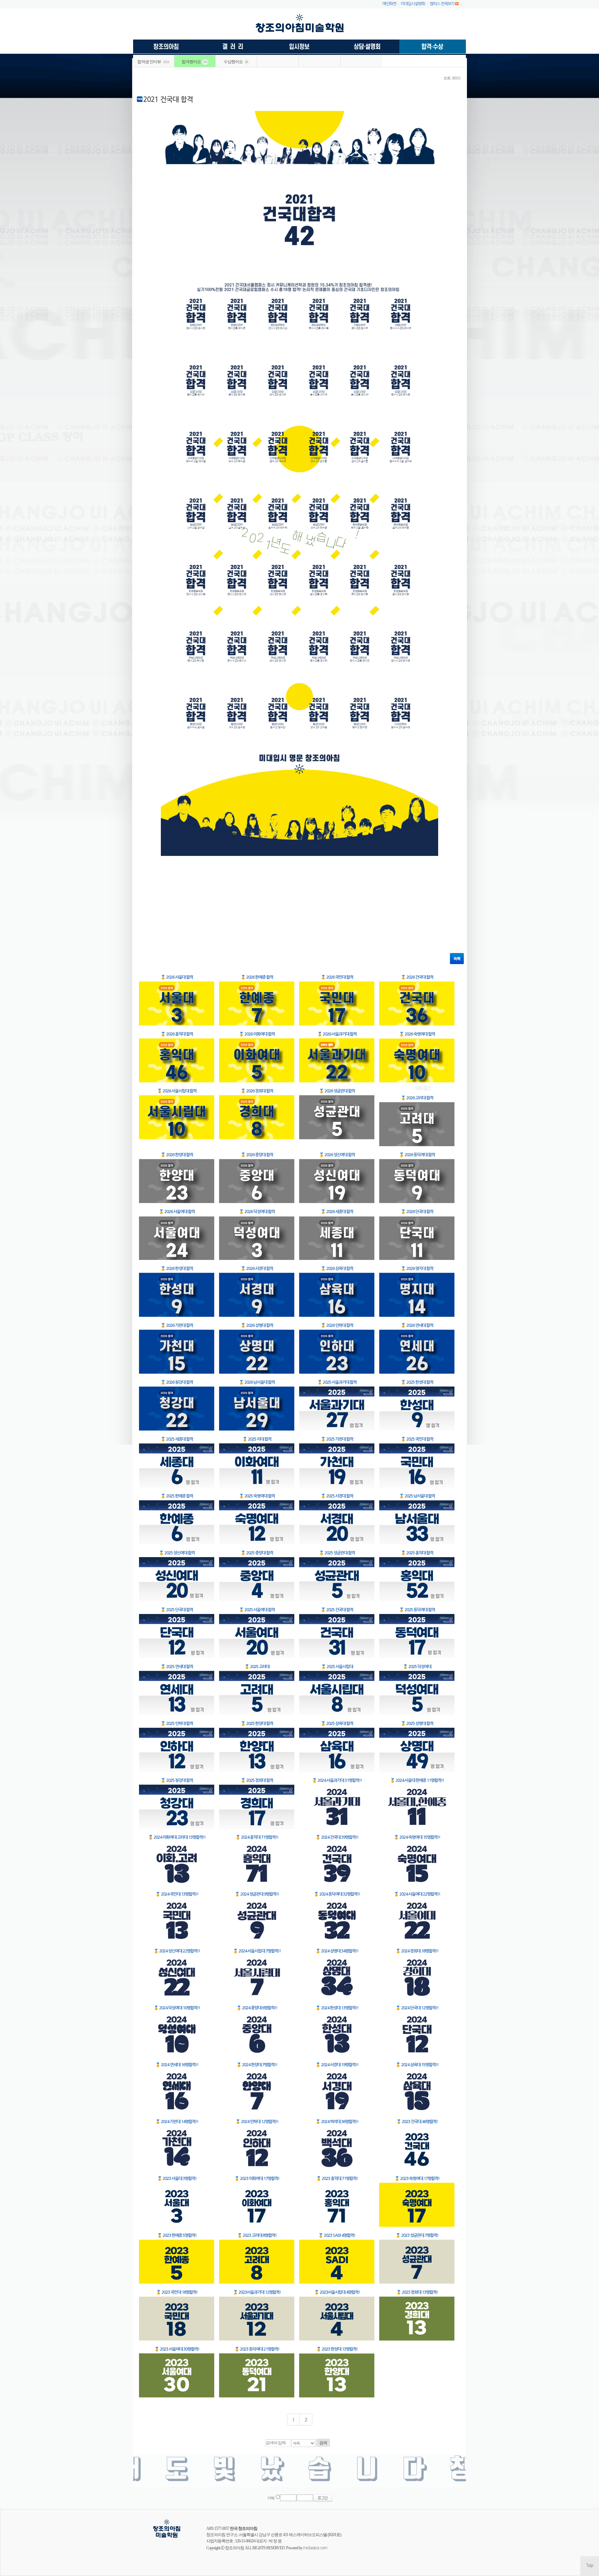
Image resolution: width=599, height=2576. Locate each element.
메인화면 (389, 4)
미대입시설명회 (413, 4)
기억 (271, 2498)
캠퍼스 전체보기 (442, 4)
